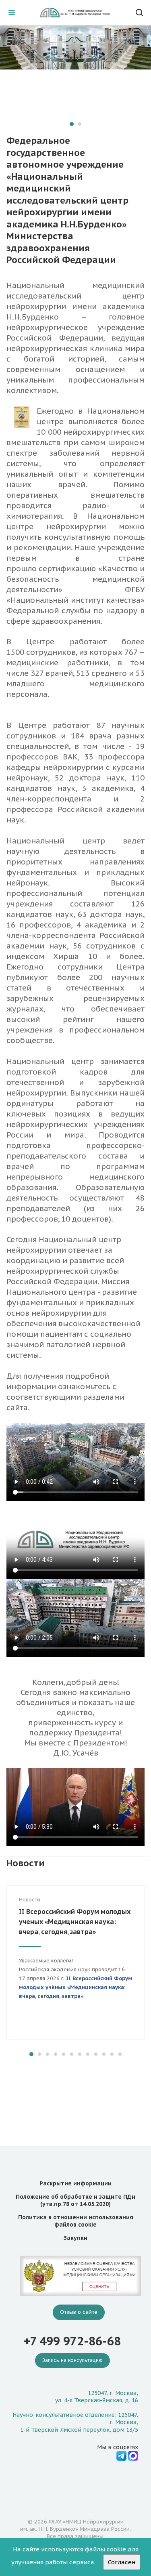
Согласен (122, 2562)
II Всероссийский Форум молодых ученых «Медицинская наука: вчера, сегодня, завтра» (75, 1922)
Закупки (75, 2238)
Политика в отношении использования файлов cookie (76, 2221)
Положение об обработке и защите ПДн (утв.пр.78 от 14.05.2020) (75, 2200)
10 (104, 2054)
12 (120, 2054)
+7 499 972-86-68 (72, 2341)
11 (112, 2054)
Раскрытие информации (75, 2183)
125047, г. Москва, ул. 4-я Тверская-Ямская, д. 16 (97, 2397)
